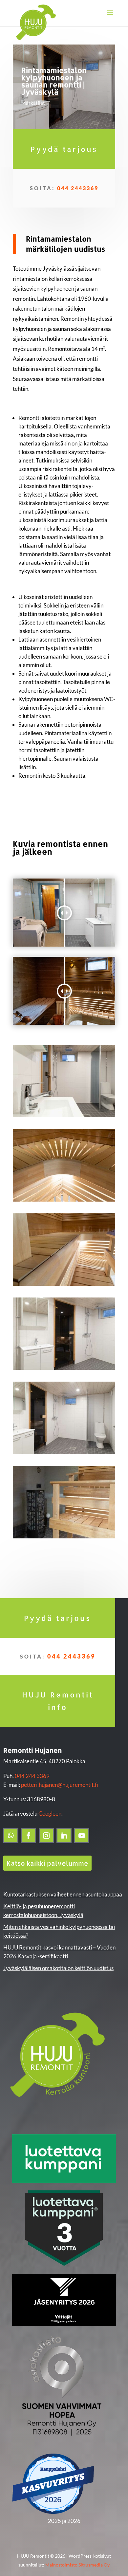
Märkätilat (33, 103)
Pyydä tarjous (64, 149)
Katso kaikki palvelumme (47, 1863)
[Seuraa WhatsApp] (11, 1836)
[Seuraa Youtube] (82, 1836)
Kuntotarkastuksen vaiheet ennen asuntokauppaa (63, 1894)
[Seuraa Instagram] (46, 1836)
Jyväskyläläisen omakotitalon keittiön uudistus (58, 1968)
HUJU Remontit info (58, 1701)
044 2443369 (78, 188)
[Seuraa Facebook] (29, 1836)
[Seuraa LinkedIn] (64, 1836)
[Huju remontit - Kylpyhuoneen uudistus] (64, 1117)
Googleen (50, 1814)
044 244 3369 (32, 1776)
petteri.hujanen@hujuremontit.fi (60, 1785)
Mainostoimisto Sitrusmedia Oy (77, 2565)
